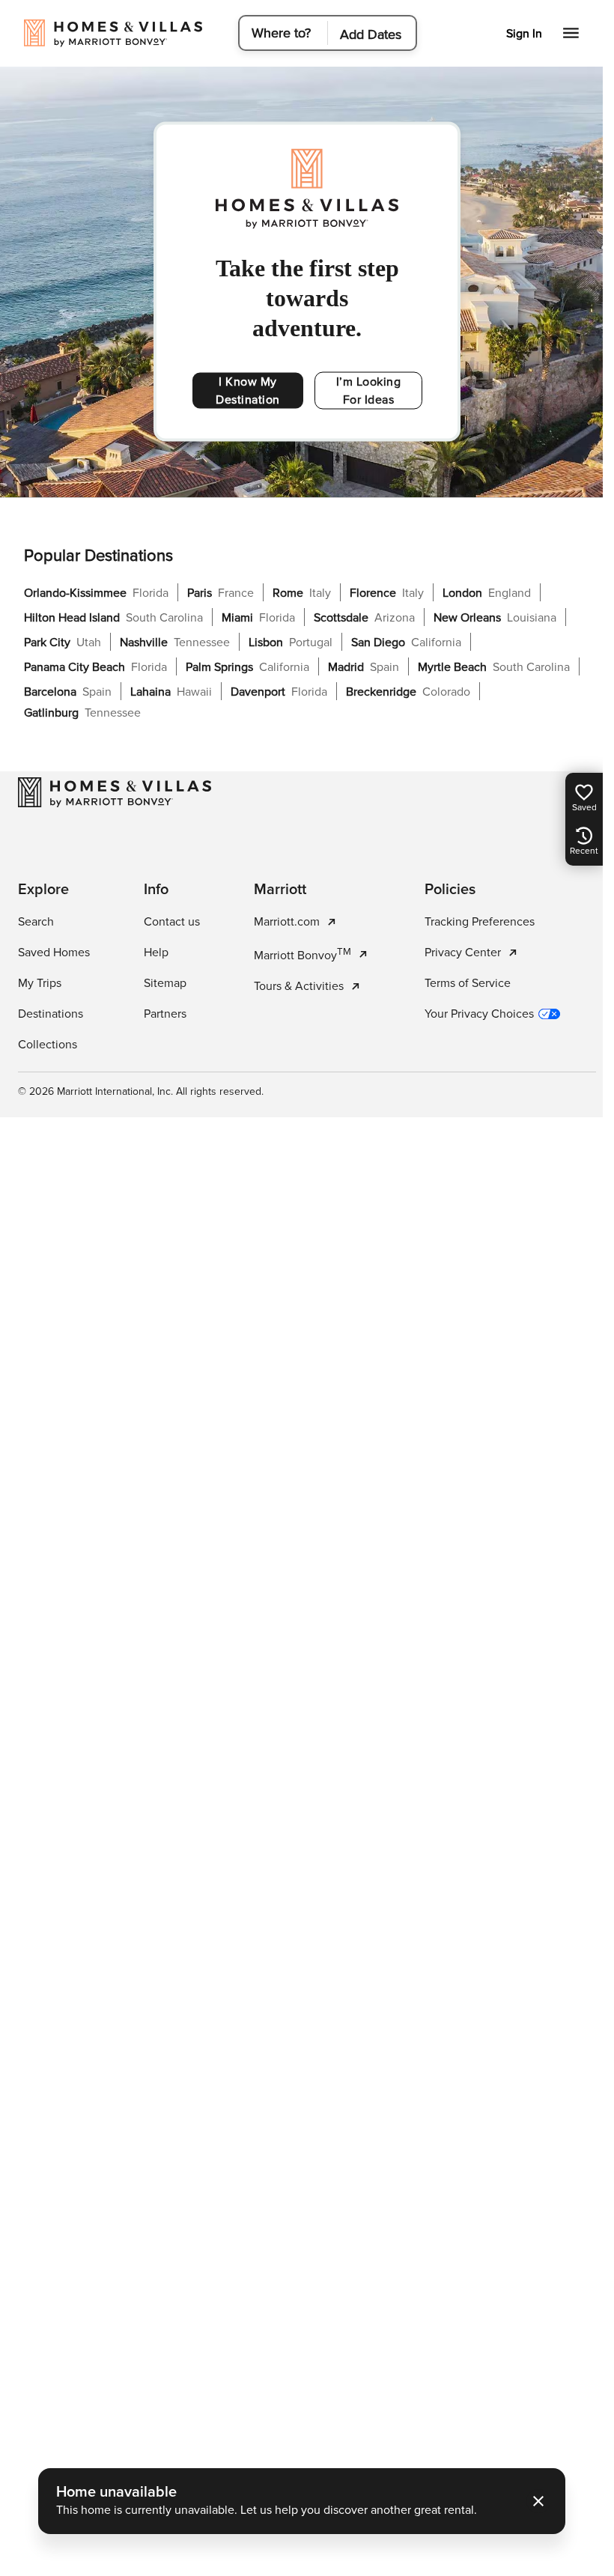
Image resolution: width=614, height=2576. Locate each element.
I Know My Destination (248, 391)
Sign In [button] (524, 34)
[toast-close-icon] (538, 2501)
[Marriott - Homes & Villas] (115, 792)
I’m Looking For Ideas (369, 391)
